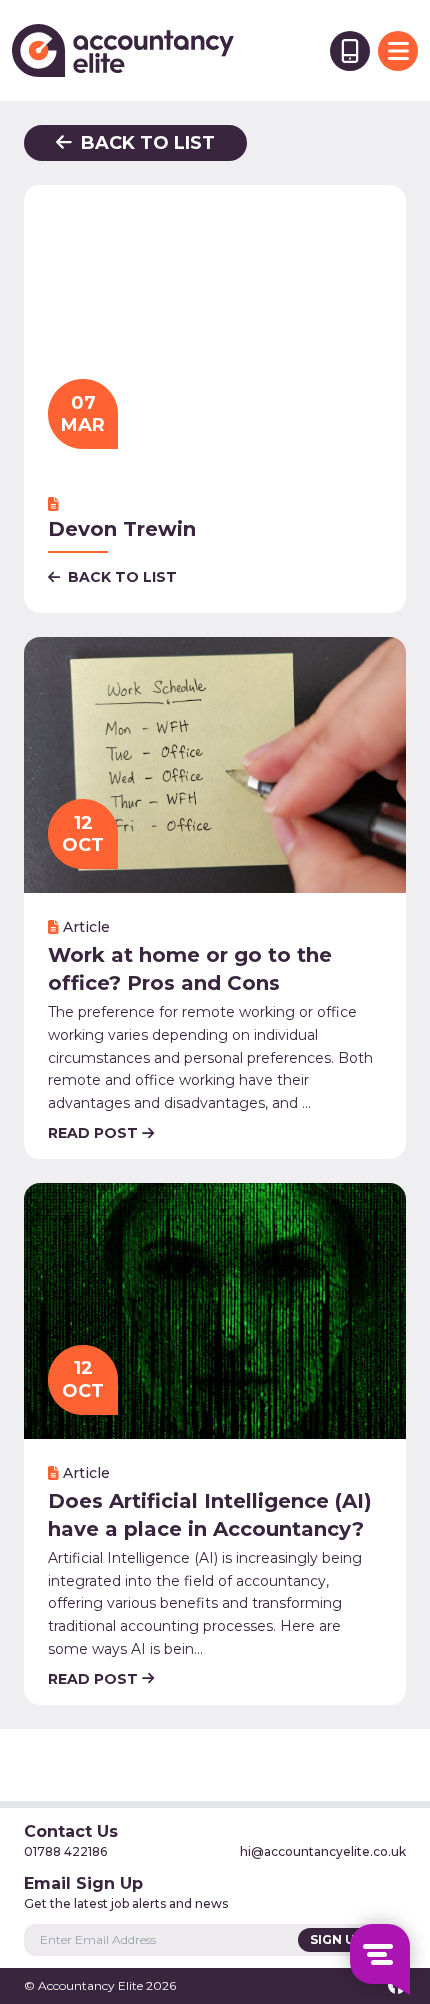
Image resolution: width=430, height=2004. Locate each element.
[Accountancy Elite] (123, 50)
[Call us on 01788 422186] (350, 51)
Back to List (145, 143)
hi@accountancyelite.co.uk (323, 1851)
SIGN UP (338, 1939)
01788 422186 (65, 1851)
